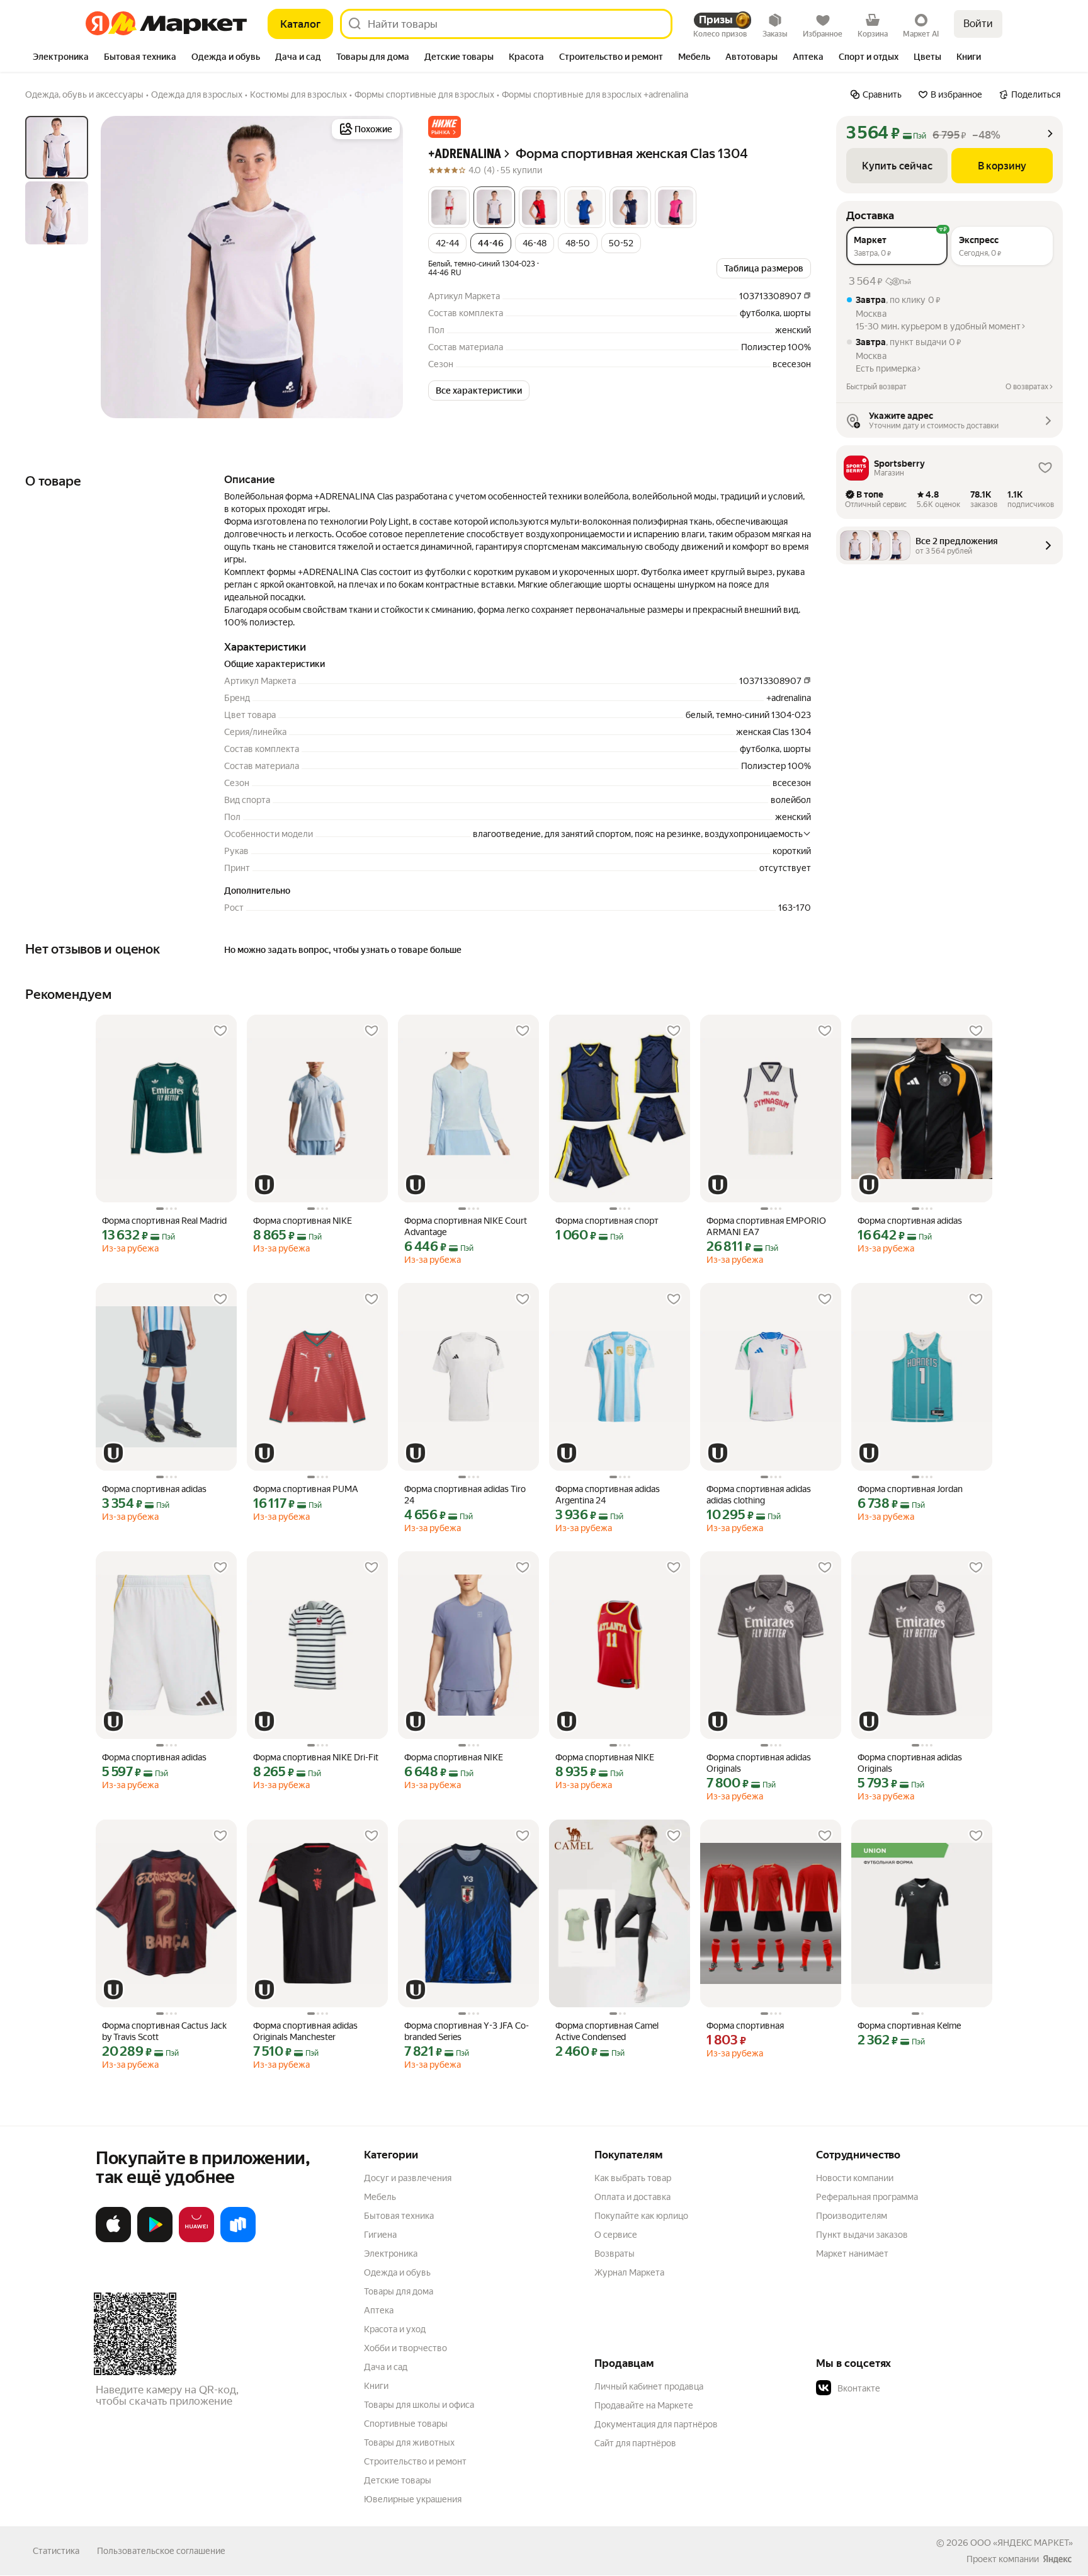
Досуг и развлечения (408, 2178)
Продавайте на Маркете (644, 2405)
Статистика (56, 2551)
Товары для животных (409, 2442)
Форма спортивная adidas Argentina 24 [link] (608, 1495)
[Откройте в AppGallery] (196, 2240)
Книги (376, 2386)
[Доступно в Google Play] (155, 2240)
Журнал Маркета (629, 2272)
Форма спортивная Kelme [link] (909, 2026)
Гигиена (380, 2235)
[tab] (61, 58)
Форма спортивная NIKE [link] (303, 1221)
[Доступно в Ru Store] (238, 2240)
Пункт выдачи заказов (862, 2235)
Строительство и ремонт (415, 2461)
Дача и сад (386, 2367)
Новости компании (855, 2178)
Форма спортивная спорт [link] (607, 1221)
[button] (445, 127)
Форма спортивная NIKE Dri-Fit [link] (316, 1757)
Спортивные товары (406, 2424)
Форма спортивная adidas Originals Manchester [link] (305, 2031)
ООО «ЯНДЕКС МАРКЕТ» (1022, 2543)
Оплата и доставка (632, 2197)
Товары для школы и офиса (419, 2405)
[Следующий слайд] (383, 267)
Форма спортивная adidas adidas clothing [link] (759, 1495)
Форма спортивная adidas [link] (910, 1221)
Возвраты (615, 2254)
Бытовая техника (399, 2216)
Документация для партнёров (656, 2424)
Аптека (379, 2310)
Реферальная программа (867, 2197)
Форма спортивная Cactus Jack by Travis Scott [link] (164, 2031)
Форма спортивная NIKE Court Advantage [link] (466, 1226)
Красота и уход (395, 2329)
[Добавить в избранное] (220, 1031)
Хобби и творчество (405, 2348)
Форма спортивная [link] (745, 2026)
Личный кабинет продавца (649, 2386)
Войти (978, 24)
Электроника (391, 2254)
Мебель (380, 2197)
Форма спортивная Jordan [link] (910, 1489)
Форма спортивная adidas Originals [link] (759, 1763)
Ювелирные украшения (413, 2499)
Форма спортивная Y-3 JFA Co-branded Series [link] (467, 2031)
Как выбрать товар (633, 2178)
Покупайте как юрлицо (641, 2216)
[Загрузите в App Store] (113, 2240)
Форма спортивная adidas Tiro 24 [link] (465, 1495)
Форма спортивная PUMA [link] (306, 1489)
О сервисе (616, 2235)
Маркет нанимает (852, 2254)
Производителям (852, 2216)
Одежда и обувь (397, 2272)
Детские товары (398, 2480)
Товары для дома (399, 2291)
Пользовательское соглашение (161, 2551)
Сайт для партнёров (635, 2443)
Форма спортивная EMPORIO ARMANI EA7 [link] (766, 1226)
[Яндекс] (1057, 2559)
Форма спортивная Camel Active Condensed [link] (607, 2031)
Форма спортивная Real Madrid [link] (164, 1221)
